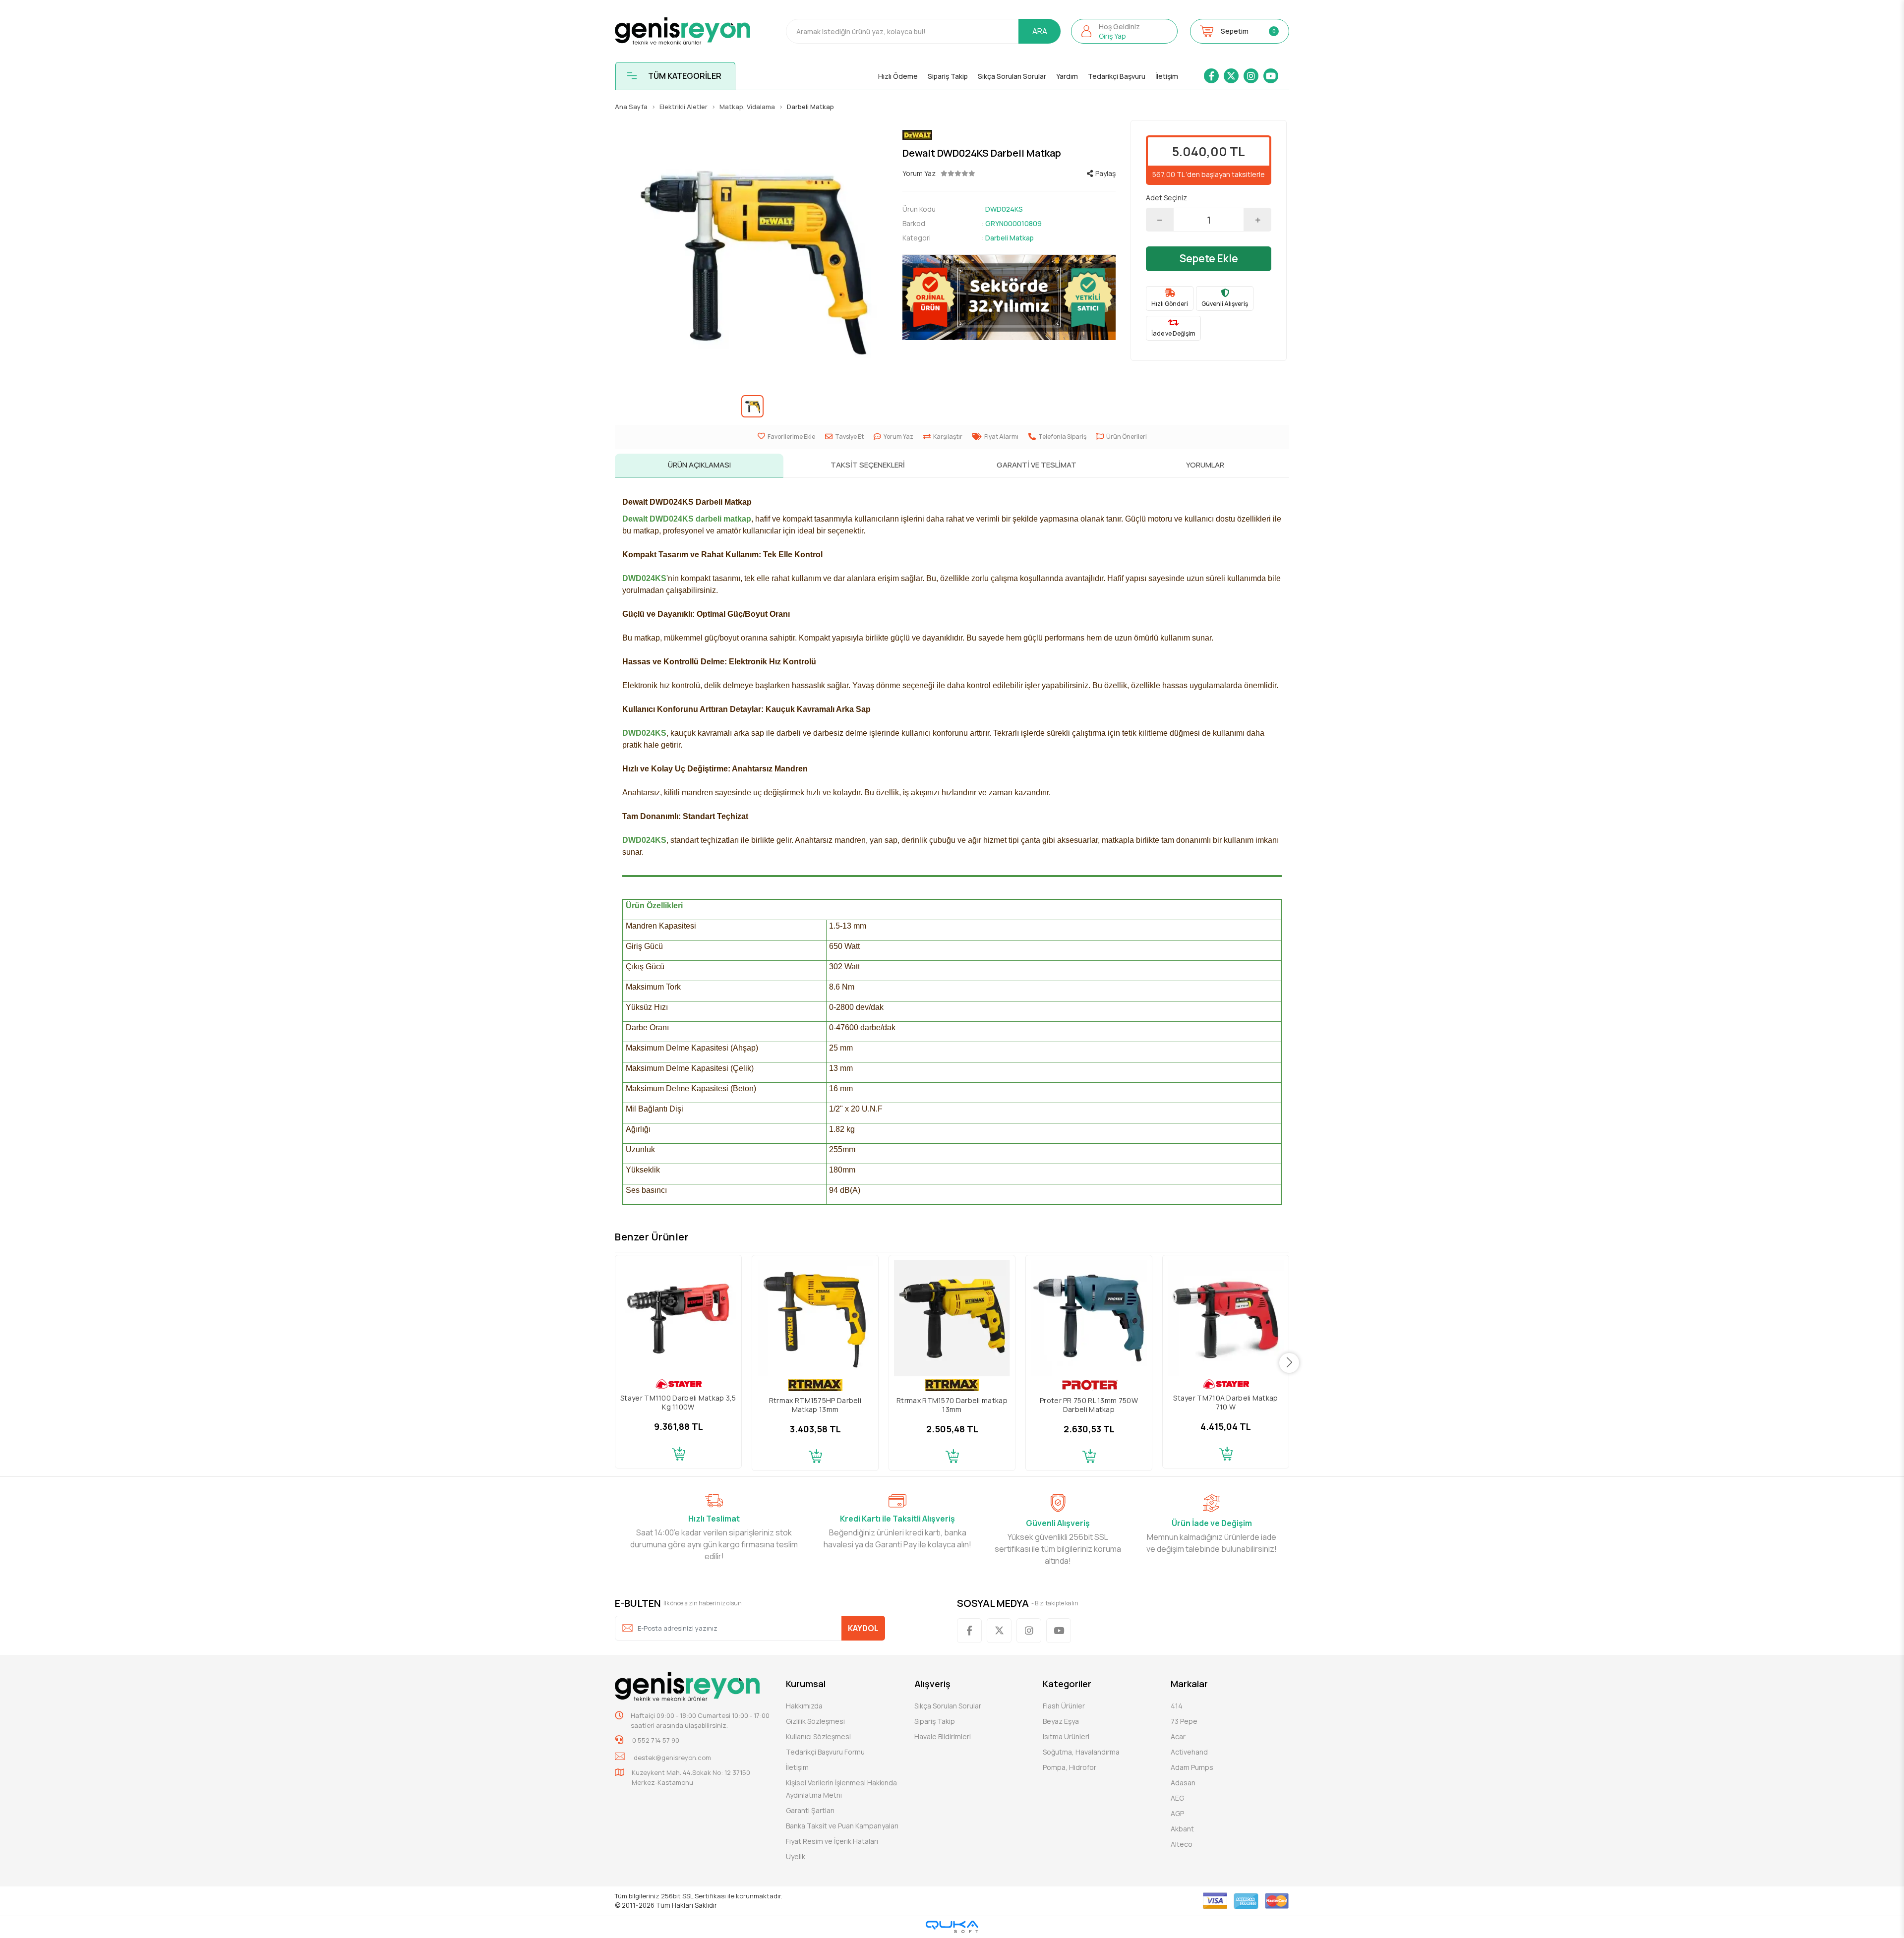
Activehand (1189, 1752)
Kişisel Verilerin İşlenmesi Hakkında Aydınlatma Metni (841, 1789)
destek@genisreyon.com (672, 1758)
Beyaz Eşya (1061, 1721)
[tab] (699, 466)
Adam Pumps (1192, 1767)
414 (1177, 1706)
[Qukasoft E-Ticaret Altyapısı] (952, 1927)
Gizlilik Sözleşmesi (815, 1721)
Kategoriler (1067, 1684)
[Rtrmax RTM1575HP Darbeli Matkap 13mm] (815, 1318)
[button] (1124, 31)
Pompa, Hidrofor (1070, 1767)
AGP (1177, 1813)
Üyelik (796, 1856)
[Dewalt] (1009, 135)
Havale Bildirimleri (943, 1736)
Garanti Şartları (810, 1810)
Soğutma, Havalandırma (1081, 1752)
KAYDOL (863, 1628)
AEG (1177, 1798)
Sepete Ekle (1209, 258)
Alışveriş (932, 1684)
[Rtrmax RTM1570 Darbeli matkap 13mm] (952, 1318)
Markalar (1189, 1684)
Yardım (1067, 76)
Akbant (1182, 1829)
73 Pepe (1184, 1721)
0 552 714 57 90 (655, 1740)
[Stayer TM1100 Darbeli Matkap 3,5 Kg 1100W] (678, 1318)
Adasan (1183, 1783)
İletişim (1167, 76)
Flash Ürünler (1064, 1706)
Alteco (1182, 1844)
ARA (1040, 31)
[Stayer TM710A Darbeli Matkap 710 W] (1226, 1318)
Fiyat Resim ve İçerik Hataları (832, 1841)
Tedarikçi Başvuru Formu (825, 1752)
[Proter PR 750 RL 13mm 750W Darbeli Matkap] (1089, 1318)
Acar (1178, 1736)
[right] (1289, 1363)
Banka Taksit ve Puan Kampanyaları (842, 1826)
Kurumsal (806, 1684)
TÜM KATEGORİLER (685, 76)
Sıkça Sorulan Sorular (1012, 76)
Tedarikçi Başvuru (1117, 76)
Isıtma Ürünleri (1066, 1736)
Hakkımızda (804, 1706)
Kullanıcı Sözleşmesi (818, 1736)
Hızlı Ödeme (898, 76)
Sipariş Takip (948, 76)
